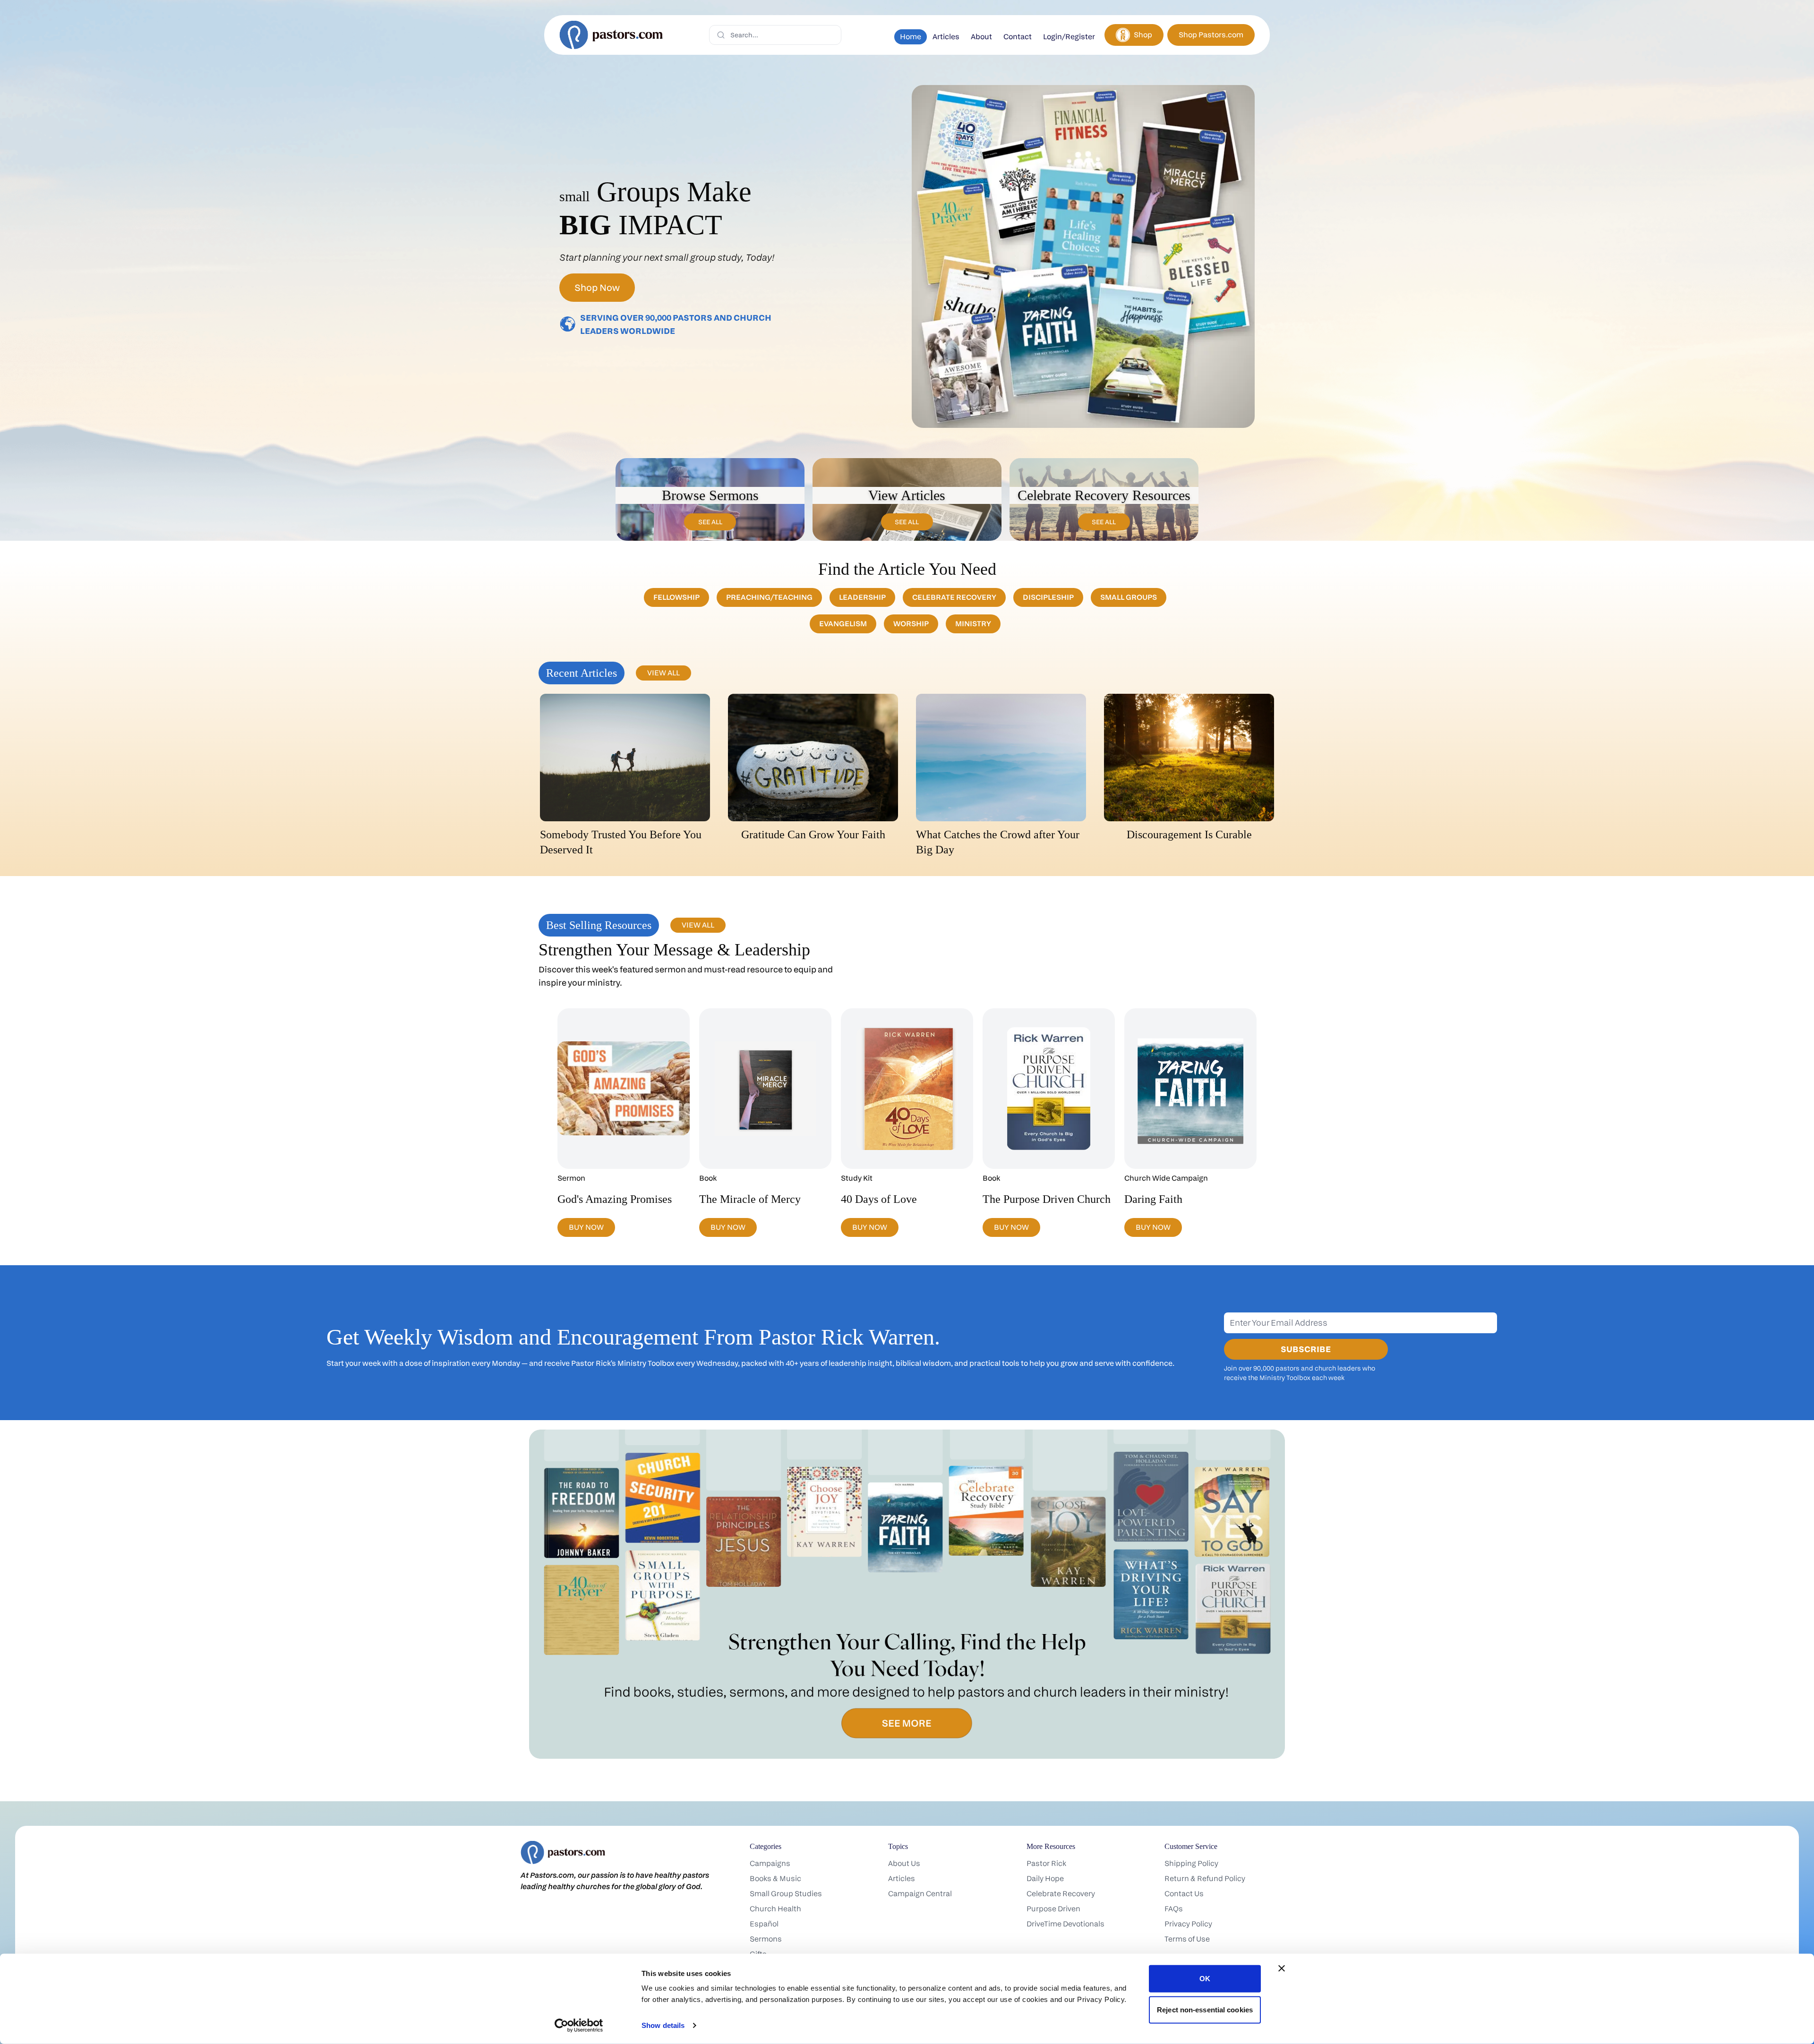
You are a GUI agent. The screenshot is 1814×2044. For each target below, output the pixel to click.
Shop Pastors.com (1211, 35)
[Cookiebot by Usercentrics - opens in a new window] (579, 2026)
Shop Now (597, 288)
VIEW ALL (663, 673)
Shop (1143, 35)
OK (1205, 1979)
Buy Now (586, 1227)
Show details (663, 2025)
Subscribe (1306, 1349)
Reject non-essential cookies (1205, 2009)
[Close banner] (1282, 1968)
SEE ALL (710, 522)
